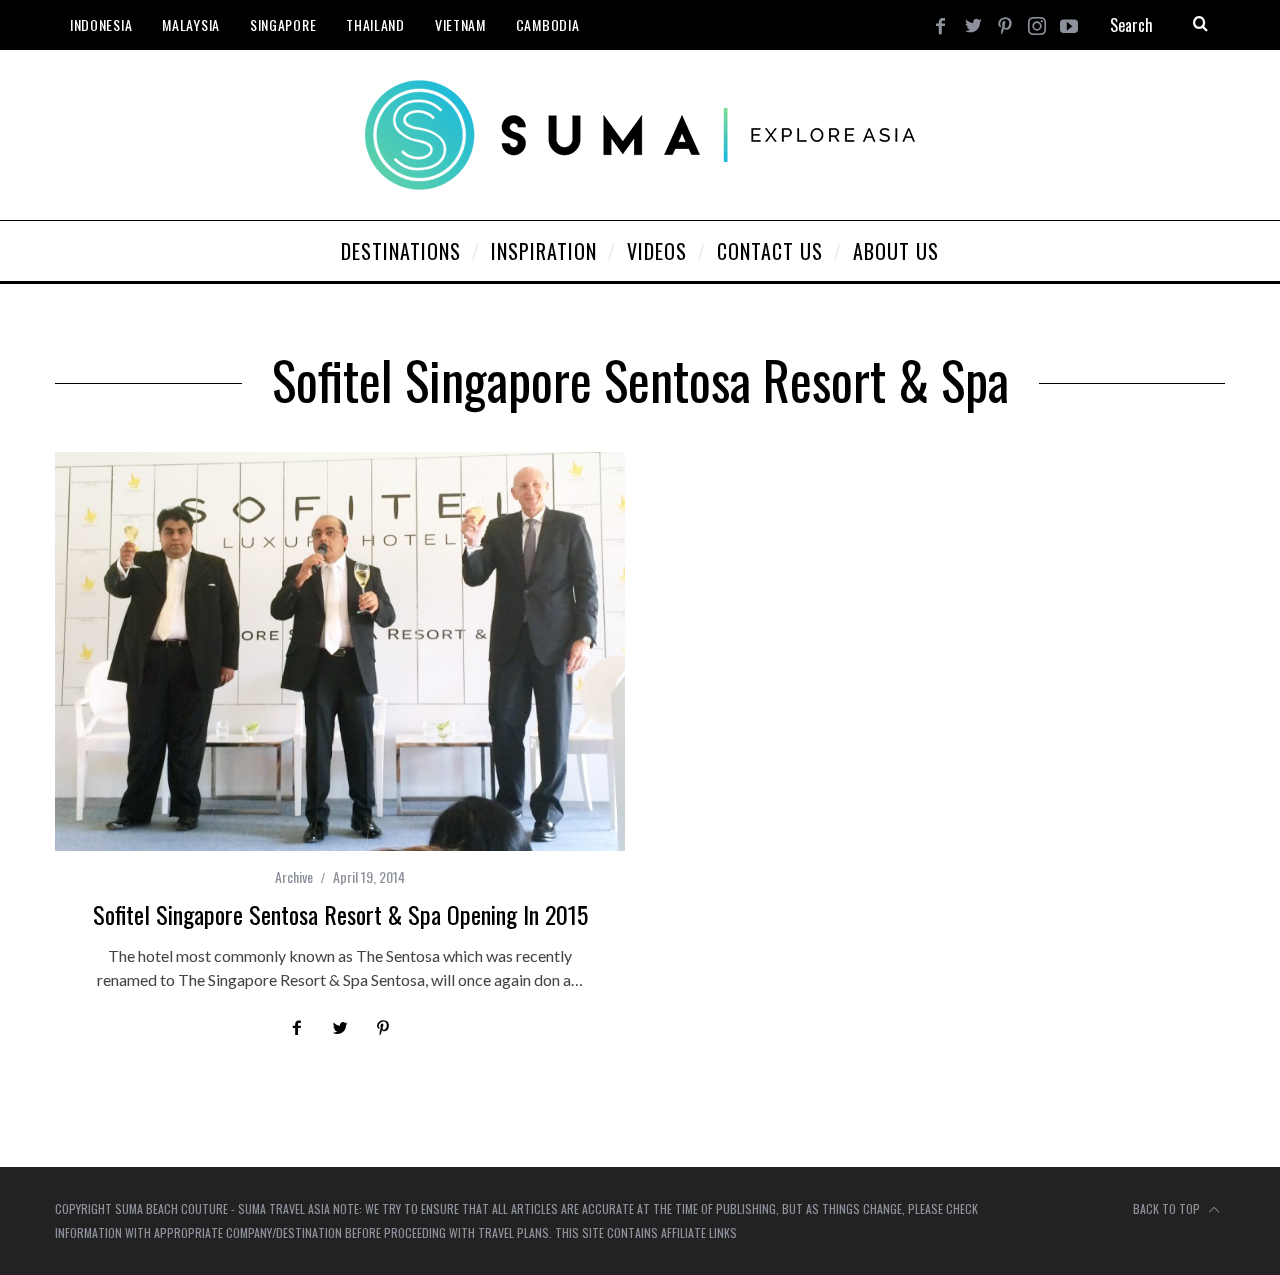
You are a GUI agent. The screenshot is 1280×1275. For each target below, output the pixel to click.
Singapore (283, 24)
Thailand (375, 24)
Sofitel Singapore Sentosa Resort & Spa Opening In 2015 (340, 914)
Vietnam (460, 24)
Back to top (1168, 1208)
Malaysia (191, 24)
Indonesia (101, 24)
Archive (294, 876)
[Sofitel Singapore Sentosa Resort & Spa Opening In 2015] (340, 651)
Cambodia (548, 24)
